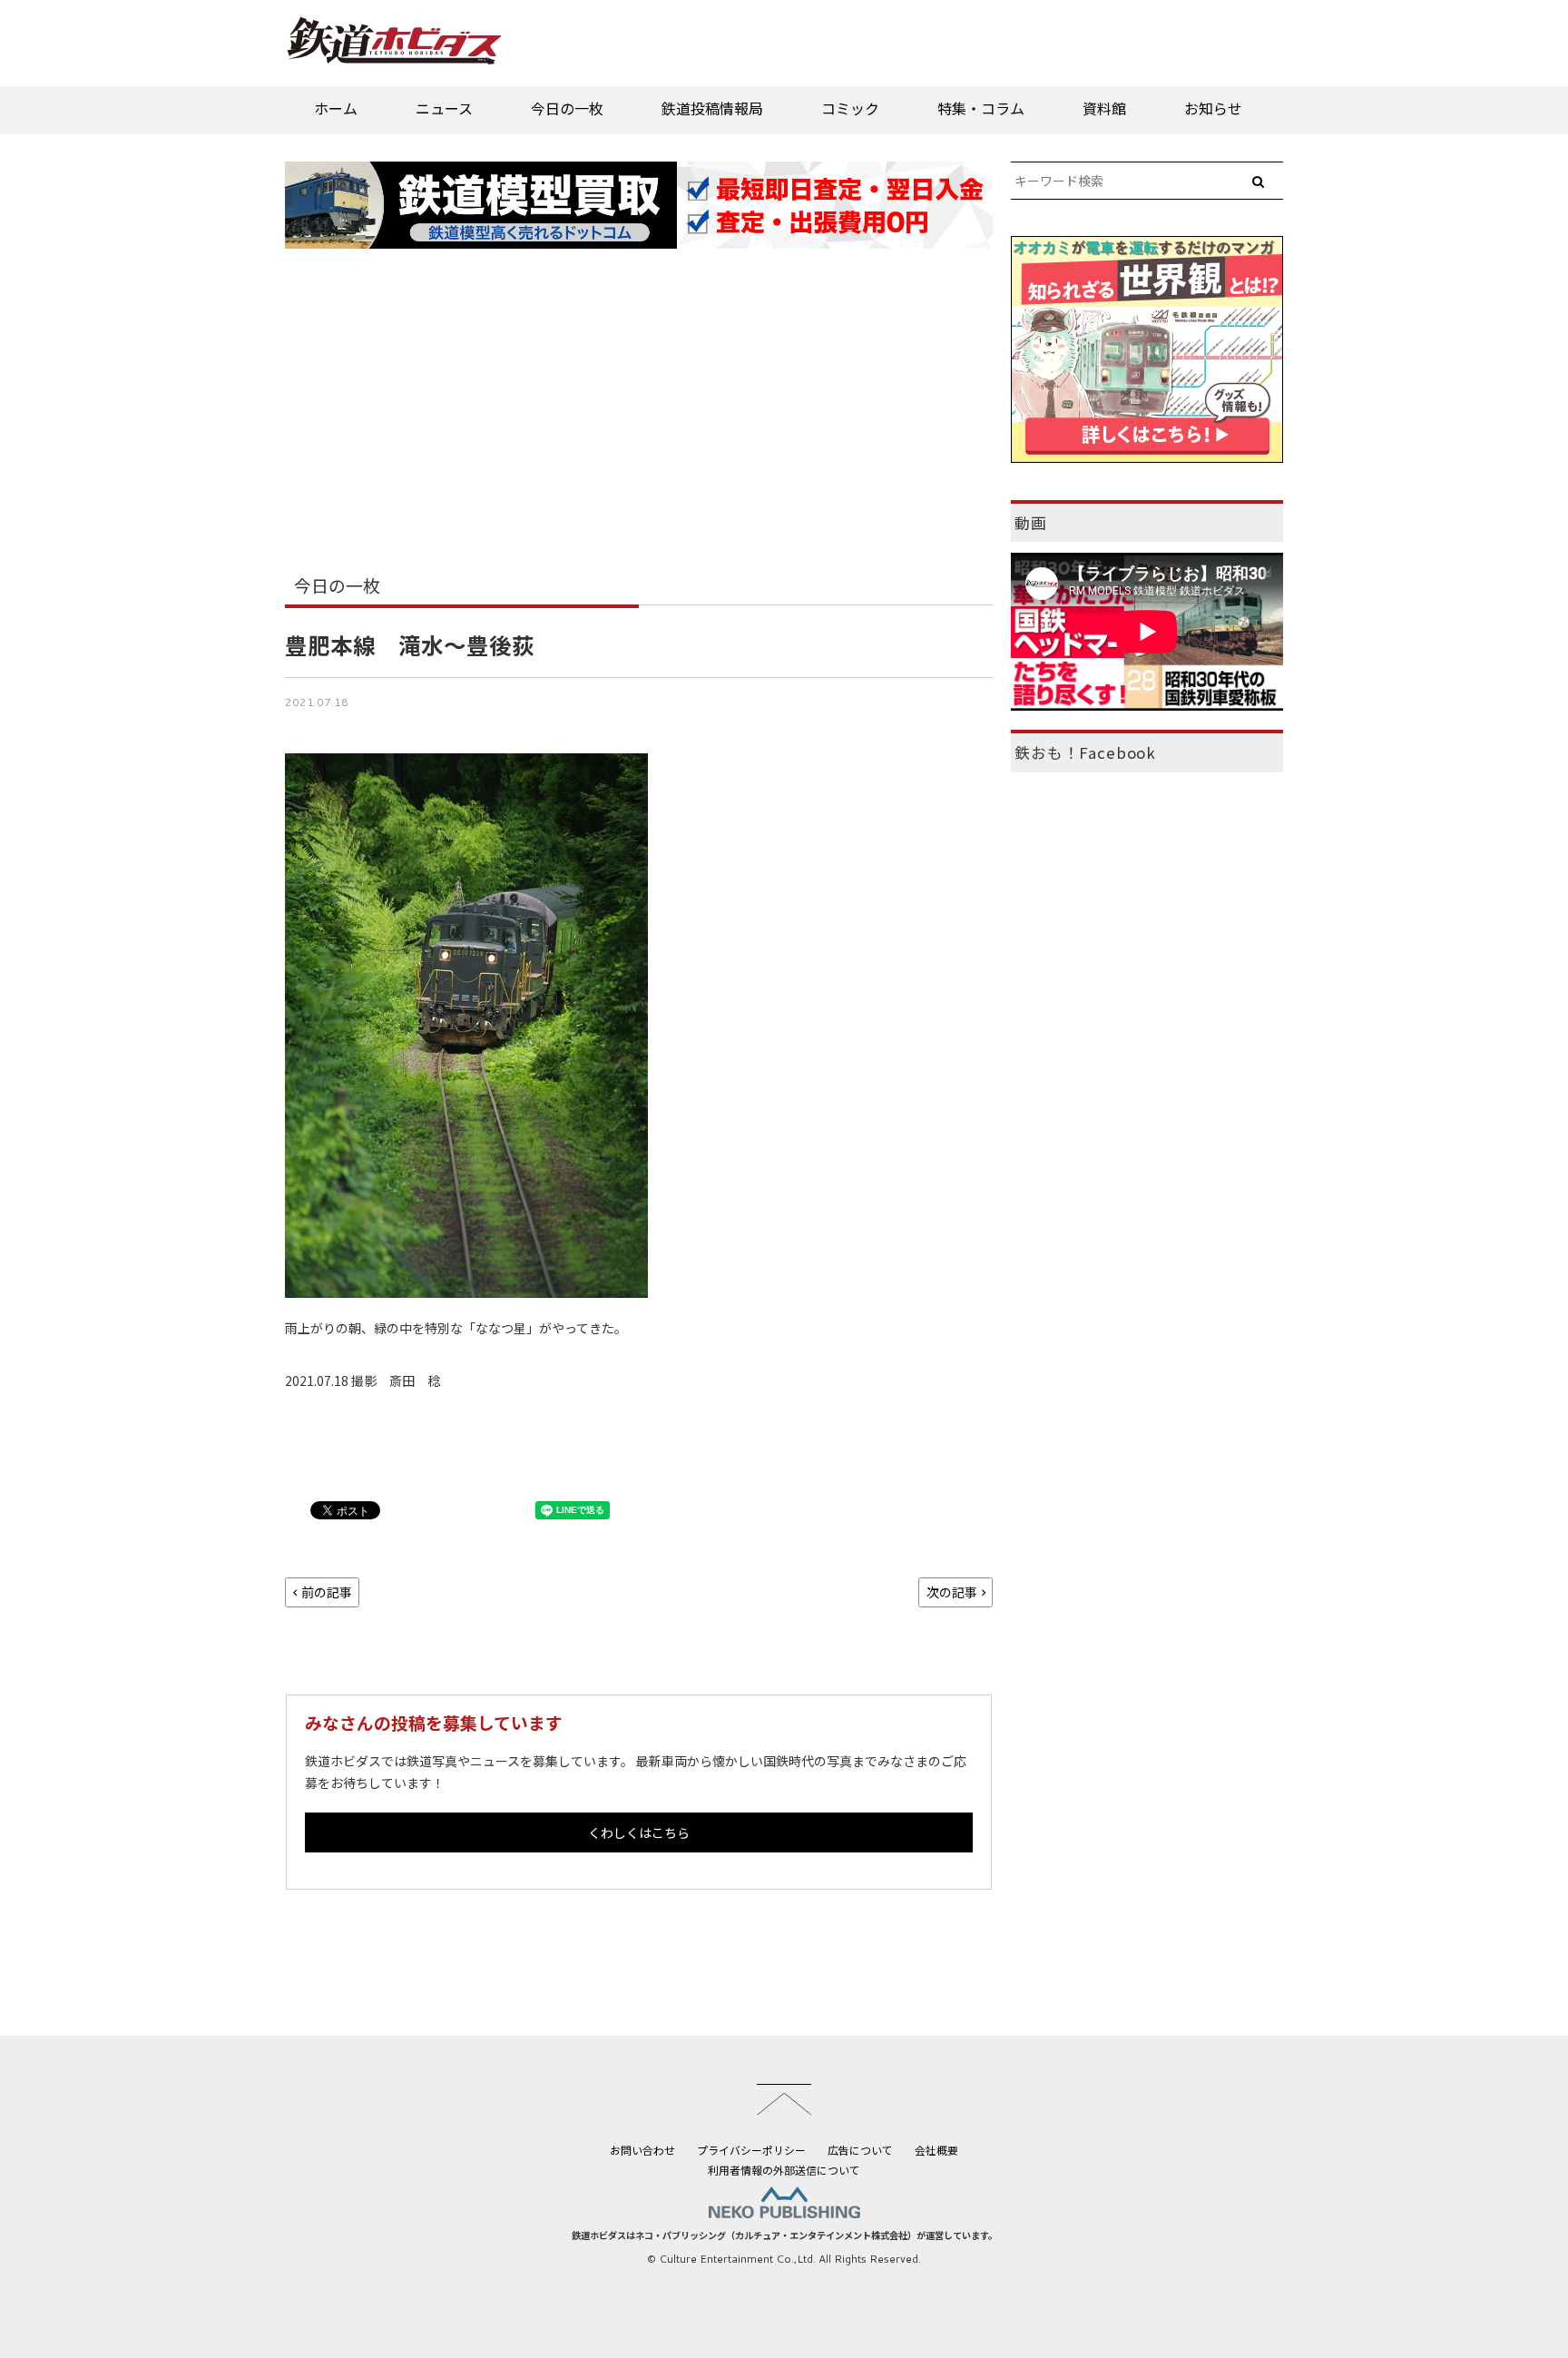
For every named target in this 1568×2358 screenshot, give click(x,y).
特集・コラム (981, 108)
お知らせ (1213, 108)
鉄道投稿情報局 (712, 108)
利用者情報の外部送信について (784, 2170)
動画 (1031, 523)
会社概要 (936, 2150)
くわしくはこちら (639, 1832)
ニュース (444, 108)
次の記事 (952, 1592)
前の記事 (327, 1592)
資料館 (1104, 108)
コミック (850, 108)
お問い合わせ (642, 2150)
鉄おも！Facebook (1085, 752)
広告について (860, 2150)
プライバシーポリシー (751, 2150)
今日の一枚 (567, 108)
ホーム (336, 108)
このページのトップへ (784, 2099)
